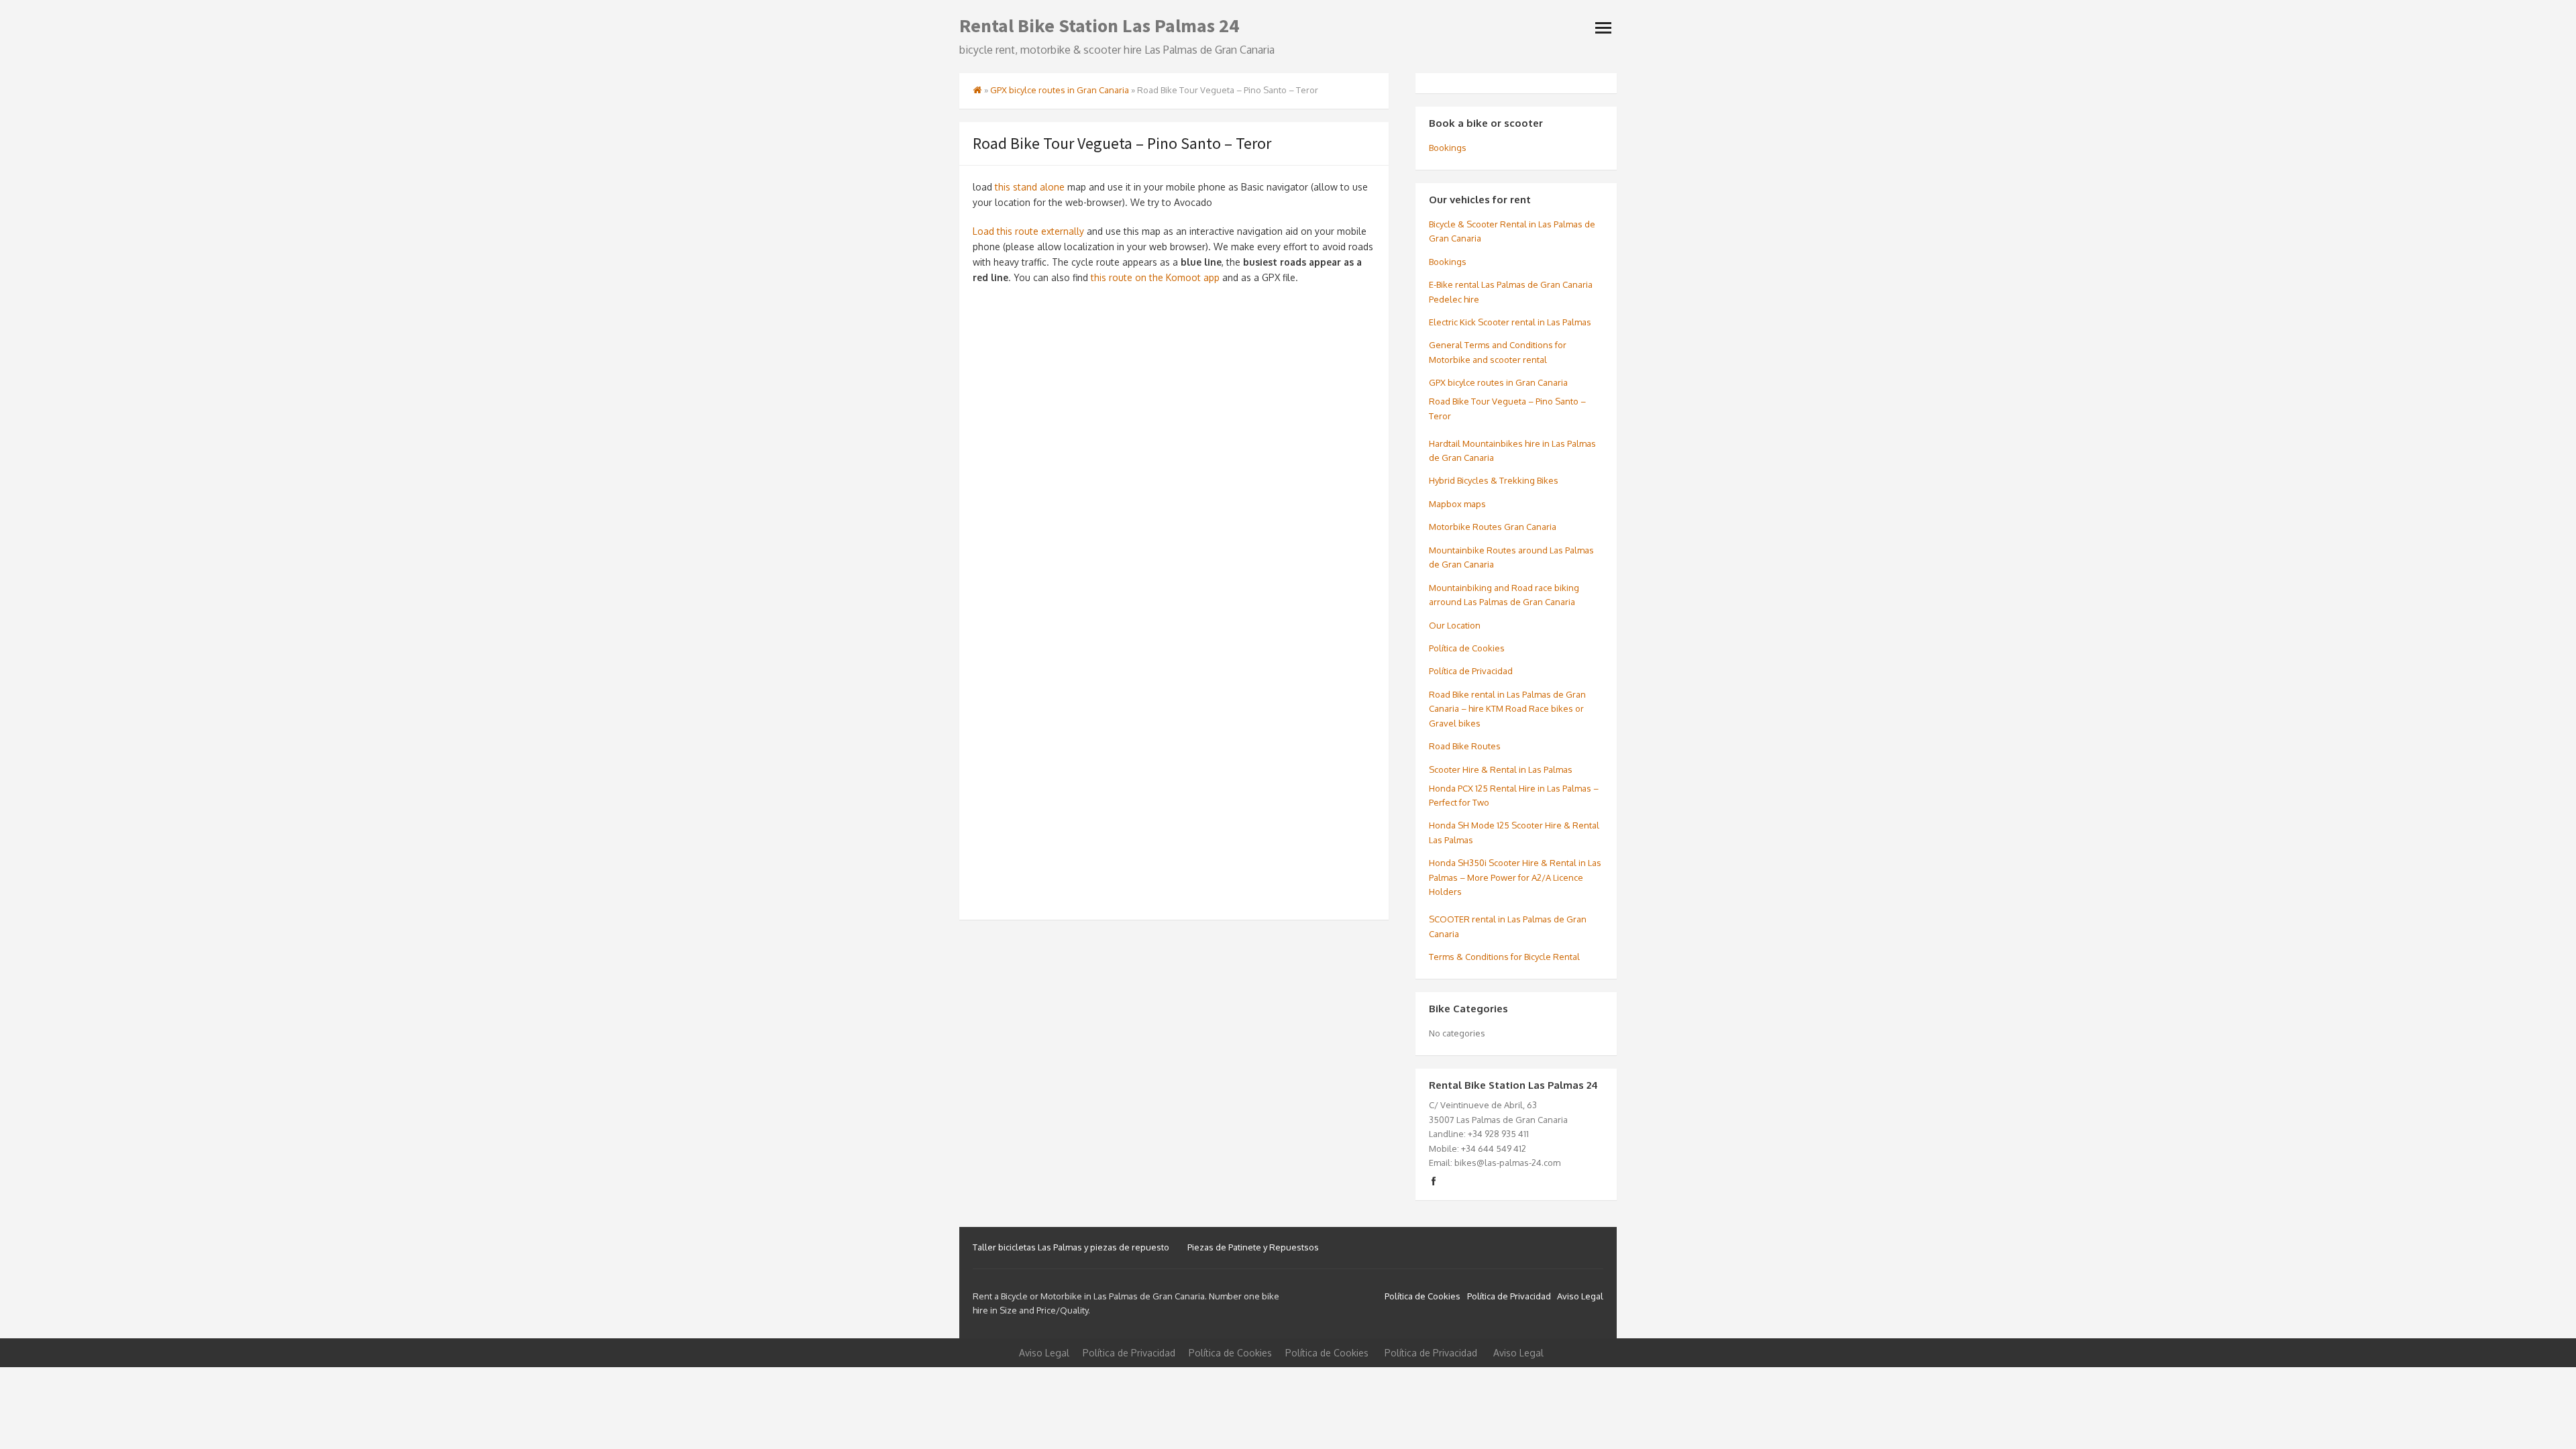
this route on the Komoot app (1155, 277)
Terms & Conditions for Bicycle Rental (1504, 957)
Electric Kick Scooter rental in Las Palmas (1510, 322)
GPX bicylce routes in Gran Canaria (1060, 90)
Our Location (1455, 625)
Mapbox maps (1457, 504)
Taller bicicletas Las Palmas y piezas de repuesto (1071, 1247)
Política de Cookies (1467, 648)
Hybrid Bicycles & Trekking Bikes (1494, 480)
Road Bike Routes (1465, 746)
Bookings (1448, 148)
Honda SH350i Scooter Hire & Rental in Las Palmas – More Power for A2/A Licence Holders (1515, 877)
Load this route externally (1028, 231)
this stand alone (1030, 187)
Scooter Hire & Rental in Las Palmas (1501, 769)
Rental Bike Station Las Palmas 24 (1099, 25)
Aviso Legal (1580, 1296)
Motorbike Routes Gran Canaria (1493, 527)
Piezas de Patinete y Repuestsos (1253, 1247)
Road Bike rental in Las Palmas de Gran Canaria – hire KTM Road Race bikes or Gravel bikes (1507, 709)
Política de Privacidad (1471, 671)
